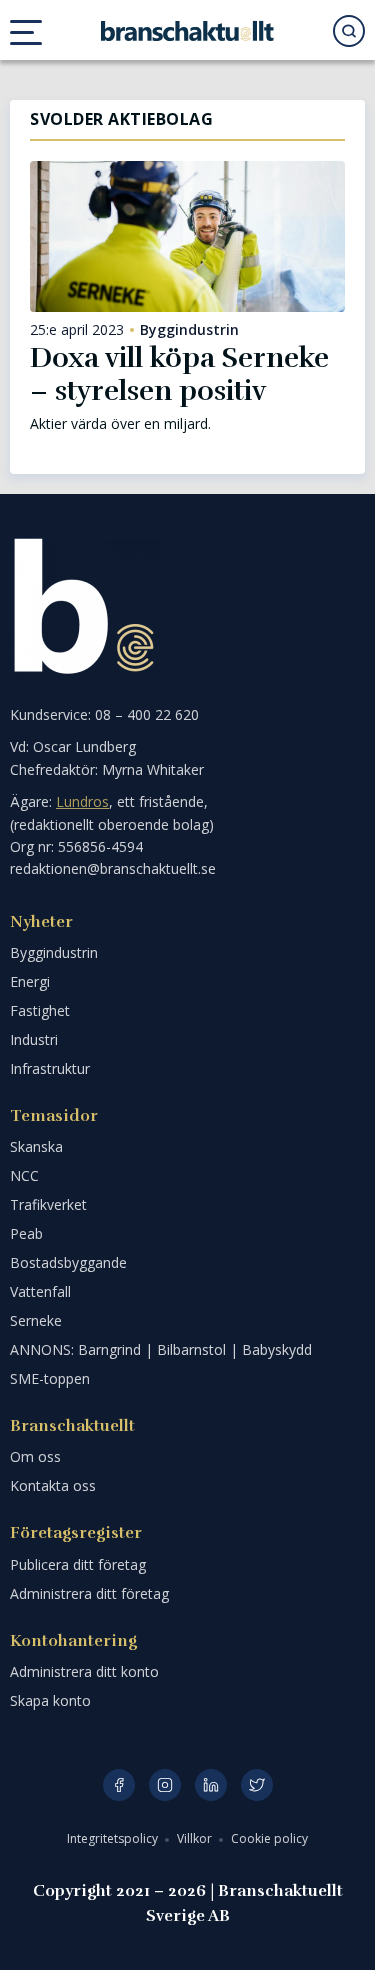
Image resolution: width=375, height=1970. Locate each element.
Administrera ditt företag (89, 1593)
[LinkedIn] (211, 1785)
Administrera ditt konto (84, 1671)
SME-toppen (50, 1378)
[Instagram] (165, 1785)
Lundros (82, 801)
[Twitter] (257, 1785)
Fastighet (40, 1010)
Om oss (35, 1456)
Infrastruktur (50, 1068)
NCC (24, 1175)
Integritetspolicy (114, 1838)
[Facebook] (119, 1785)
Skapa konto (50, 1700)
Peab (26, 1233)
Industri (34, 1039)
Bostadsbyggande (68, 1262)
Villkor (196, 1838)
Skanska (36, 1146)
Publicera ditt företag (78, 1564)
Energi (30, 981)
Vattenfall (40, 1291)
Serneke (36, 1320)
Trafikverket (48, 1204)
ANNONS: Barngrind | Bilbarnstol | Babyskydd (161, 1349)
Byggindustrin (189, 330)
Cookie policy (269, 1838)
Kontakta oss (53, 1485)
